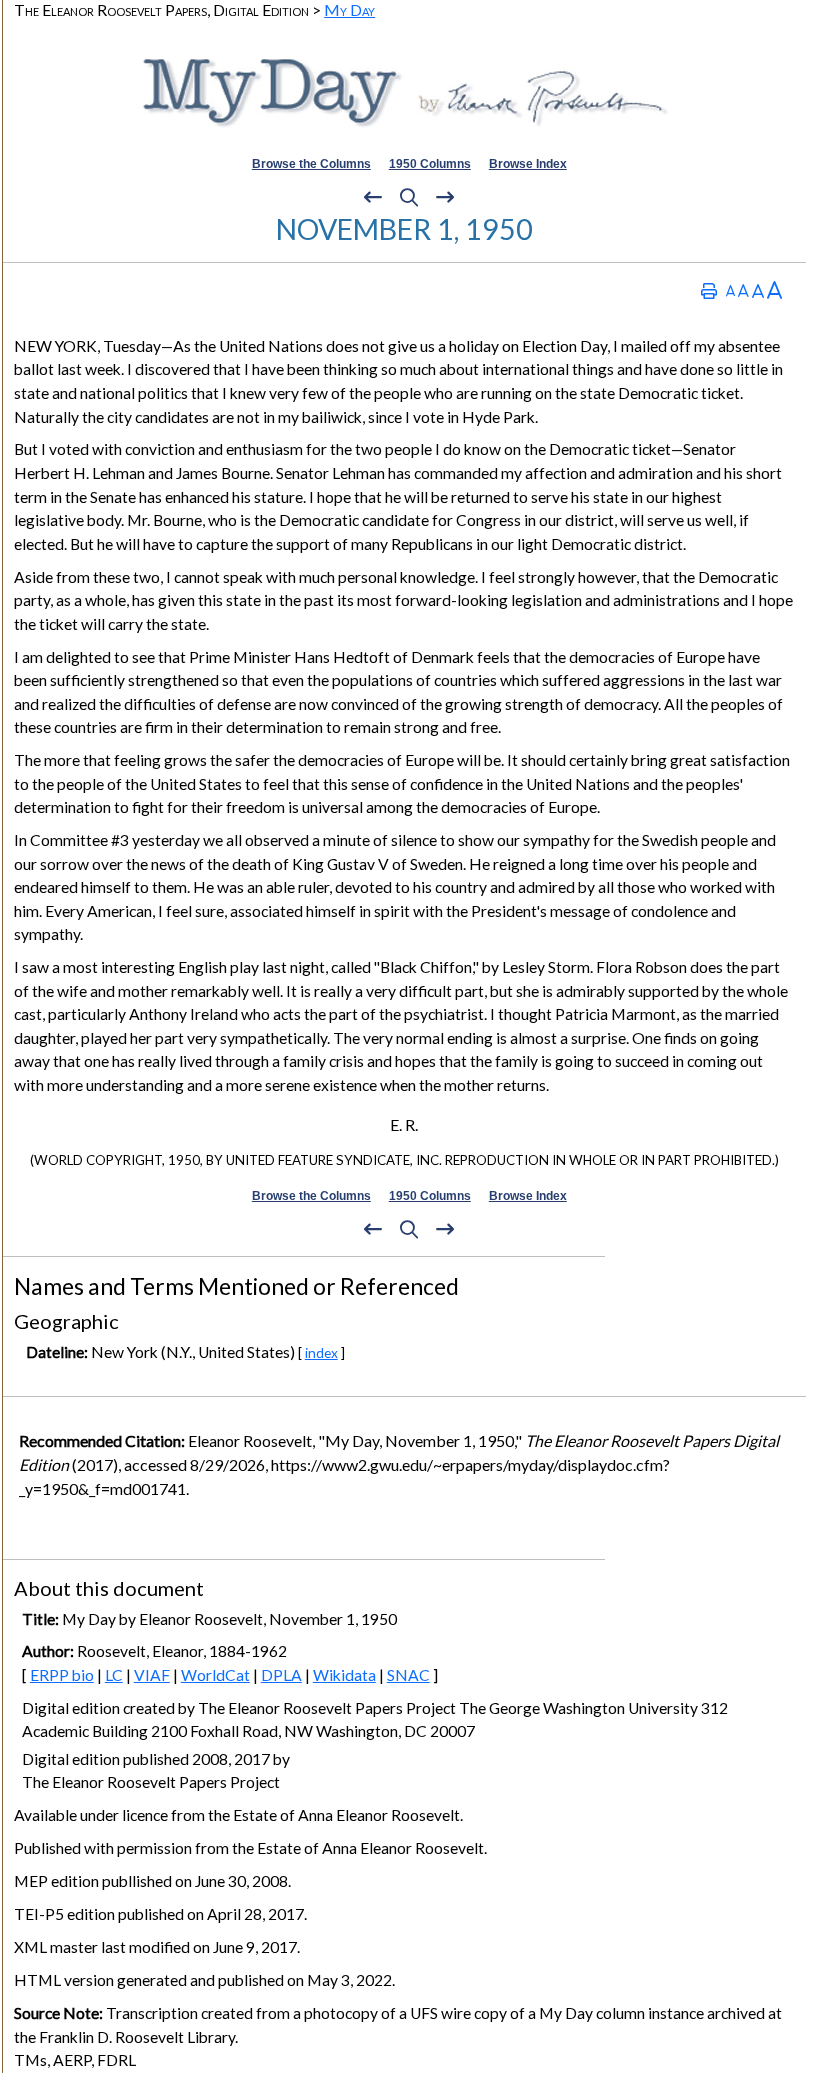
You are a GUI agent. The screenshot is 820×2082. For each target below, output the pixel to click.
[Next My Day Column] (445, 198)
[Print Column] (709, 290)
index (321, 1352)
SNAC (408, 1675)
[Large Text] (758, 290)
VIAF (152, 1675)
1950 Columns (430, 164)
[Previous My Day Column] (373, 198)
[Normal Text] (743, 290)
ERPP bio (62, 1675)
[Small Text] (730, 290)
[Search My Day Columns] (409, 198)
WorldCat (215, 1675)
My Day (349, 9)
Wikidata (344, 1675)
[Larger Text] (774, 290)
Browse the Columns (311, 164)
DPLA (281, 1675)
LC (114, 1675)
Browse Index (528, 164)
